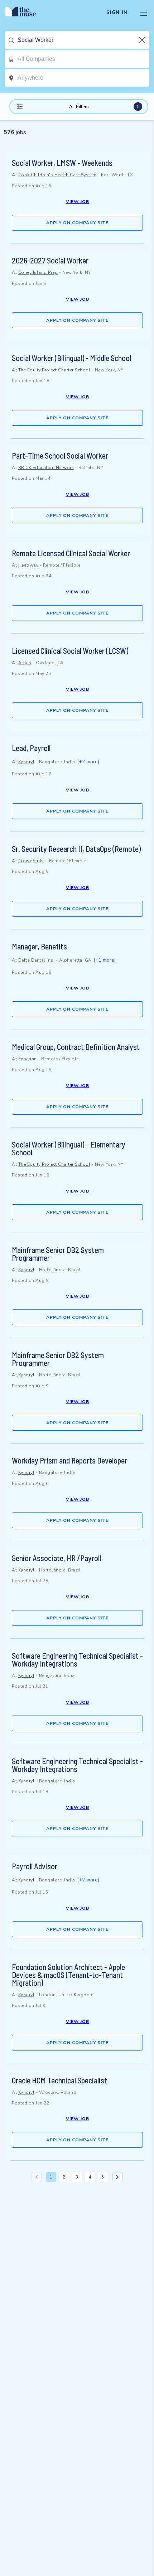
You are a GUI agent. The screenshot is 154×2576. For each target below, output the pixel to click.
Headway (28, 565)
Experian (28, 1059)
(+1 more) (105, 960)
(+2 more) (88, 762)
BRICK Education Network (46, 468)
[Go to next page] (117, 2177)
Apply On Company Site (77, 223)
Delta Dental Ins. (37, 960)
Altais (25, 663)
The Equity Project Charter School (54, 370)
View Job (78, 202)
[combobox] (83, 40)
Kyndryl (27, 762)
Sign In (117, 13)
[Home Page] (25, 13)
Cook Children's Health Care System (57, 175)
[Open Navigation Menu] (144, 13)
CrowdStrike (32, 861)
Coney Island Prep (38, 272)
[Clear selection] (143, 40)
